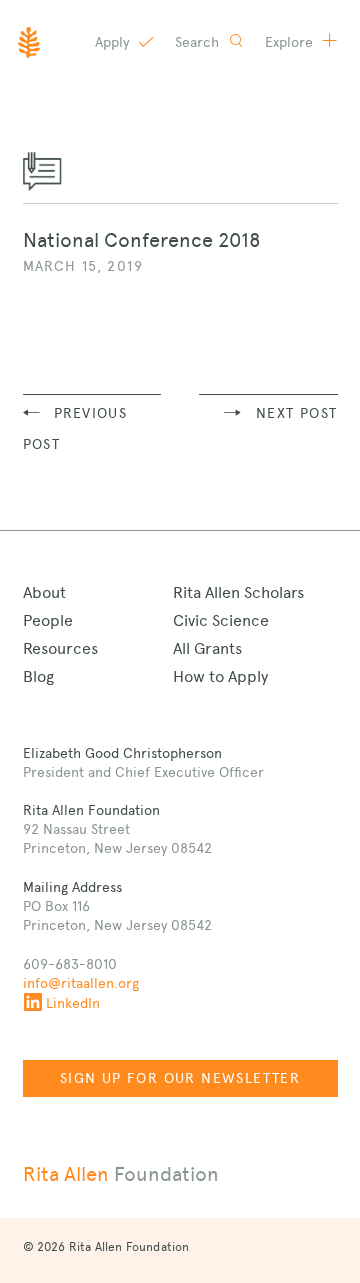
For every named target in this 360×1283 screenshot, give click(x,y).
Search (199, 42)
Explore (291, 42)
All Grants (207, 648)
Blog (38, 676)
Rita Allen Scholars (238, 592)
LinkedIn (73, 1003)
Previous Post (75, 428)
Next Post (297, 413)
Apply (114, 42)
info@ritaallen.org (81, 983)
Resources (60, 648)
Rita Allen (121, 1174)
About (44, 592)
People (48, 620)
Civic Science (221, 620)
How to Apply (220, 676)
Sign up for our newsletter (180, 1078)
